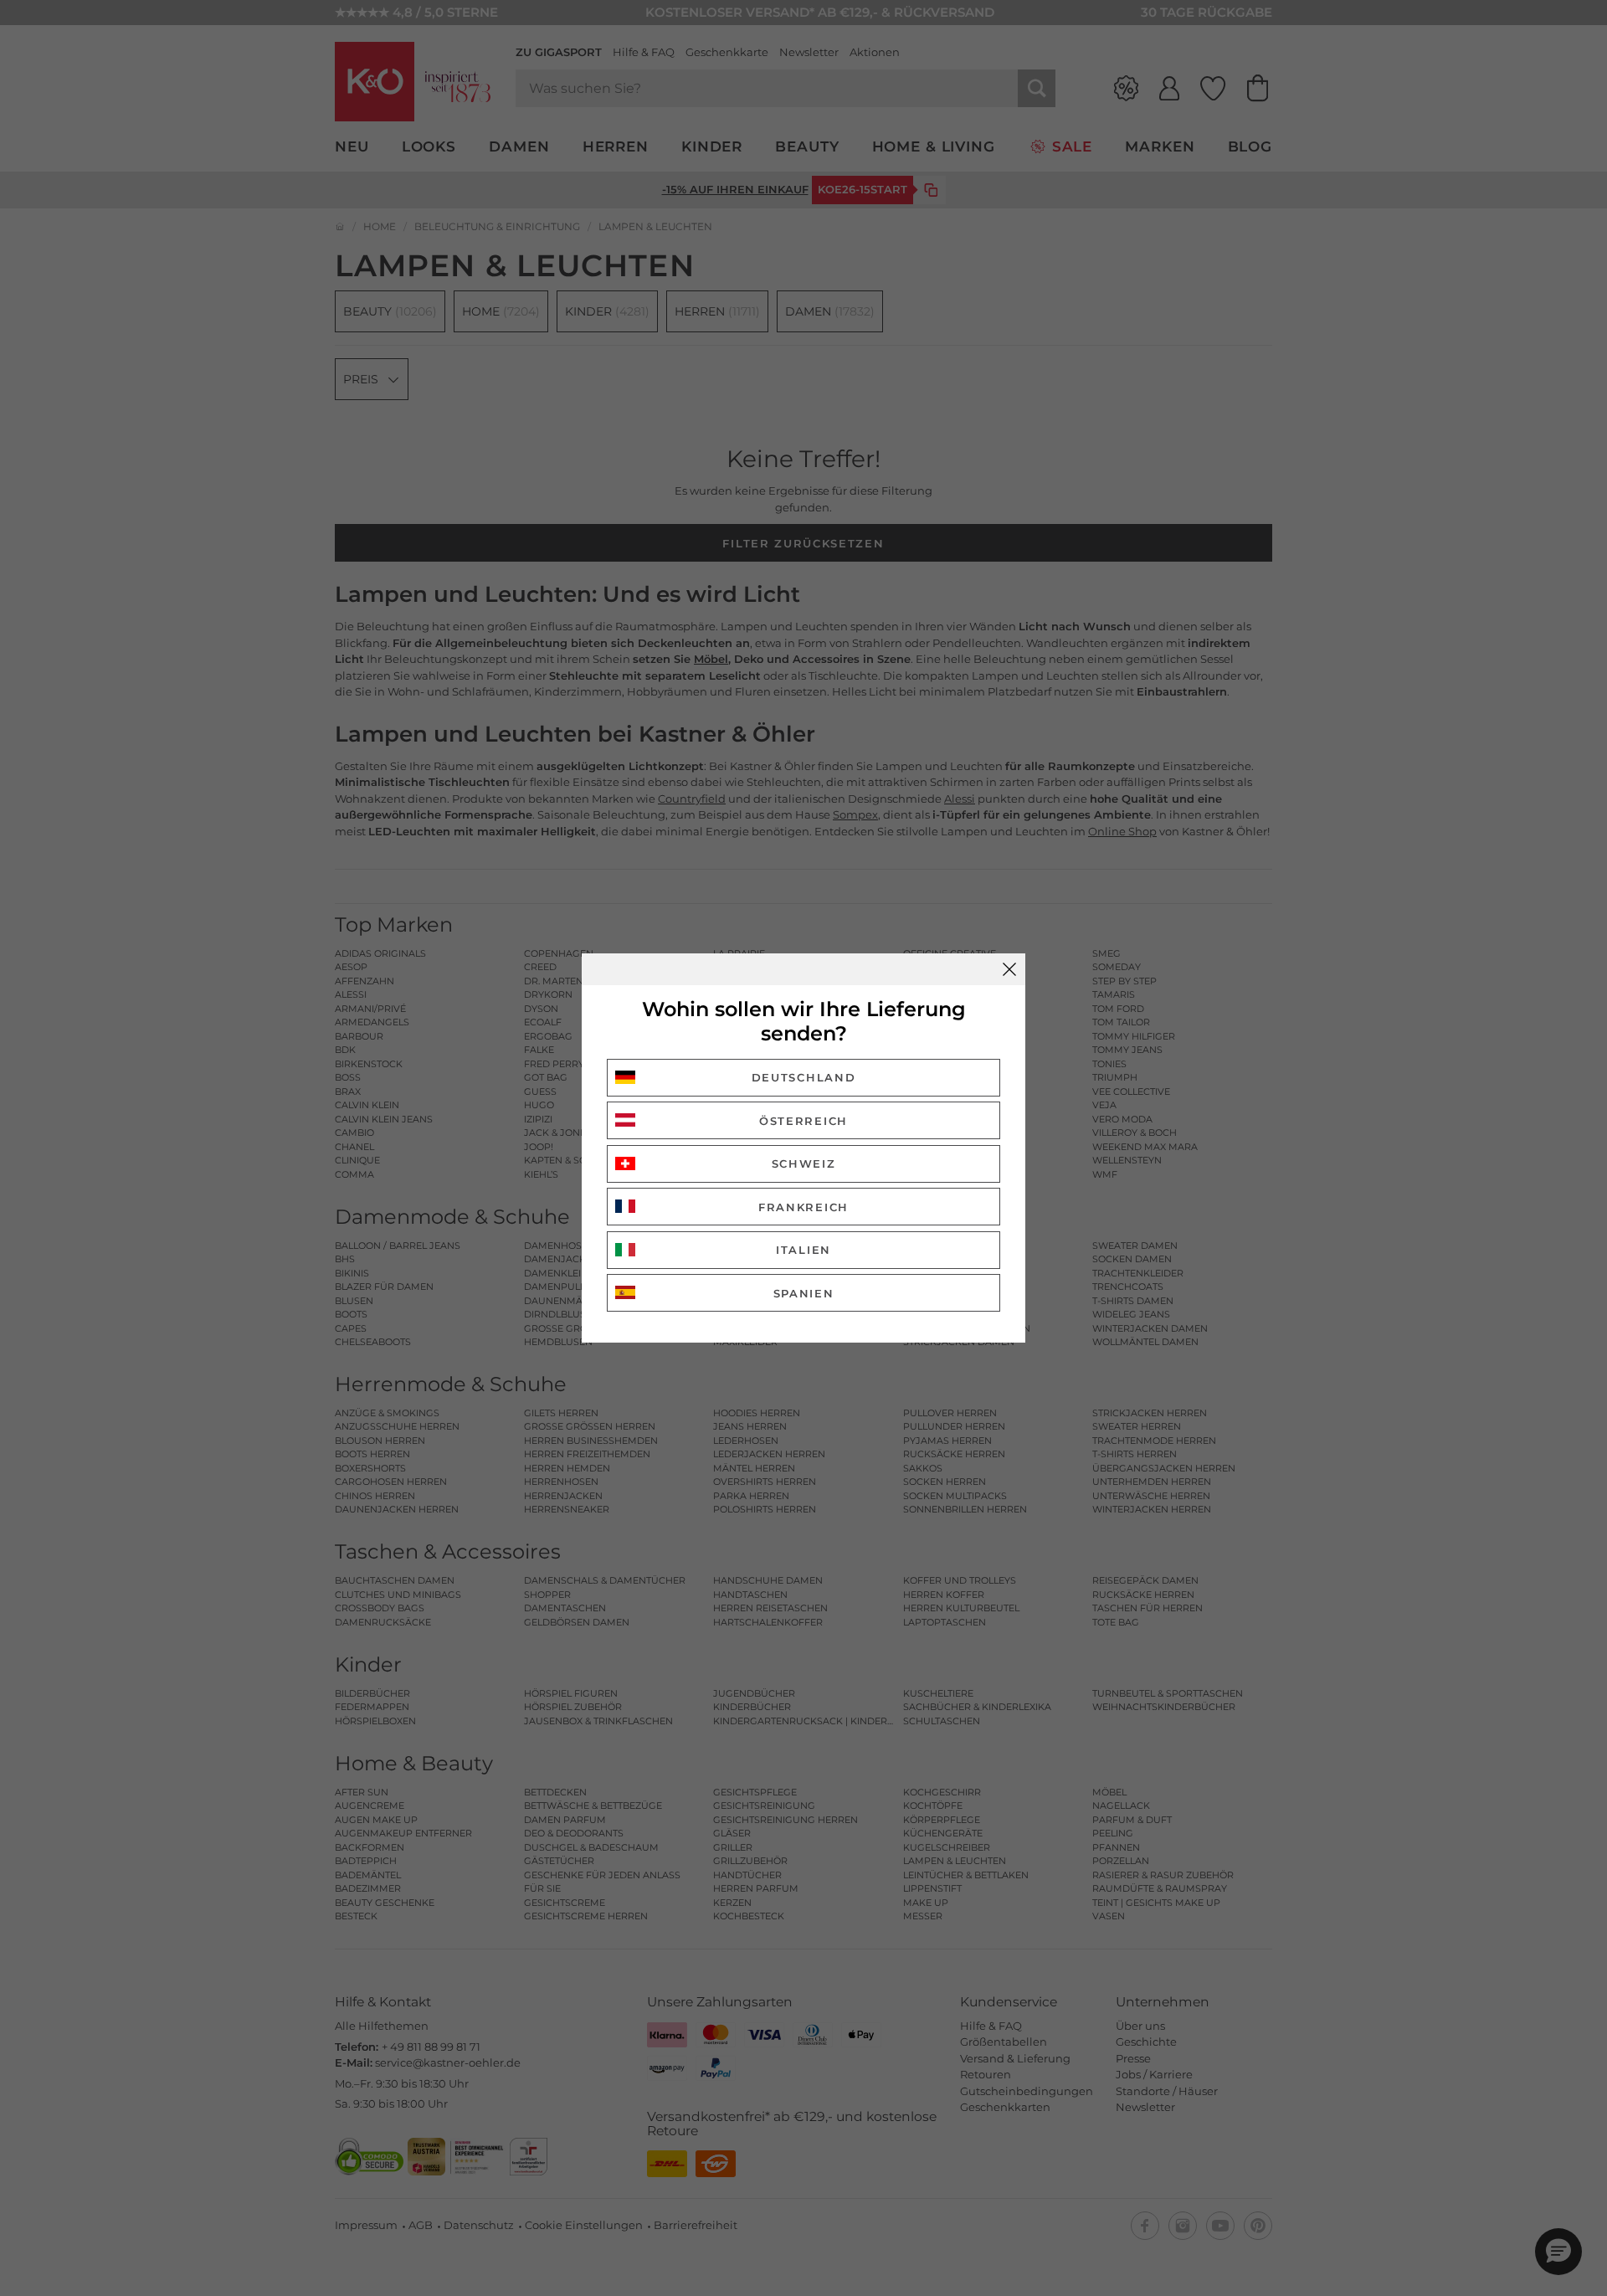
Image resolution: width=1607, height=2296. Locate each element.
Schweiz (804, 1163)
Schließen (1009, 969)
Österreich (803, 1121)
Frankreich (803, 1207)
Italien (803, 1250)
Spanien (804, 1293)
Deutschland (804, 1077)
